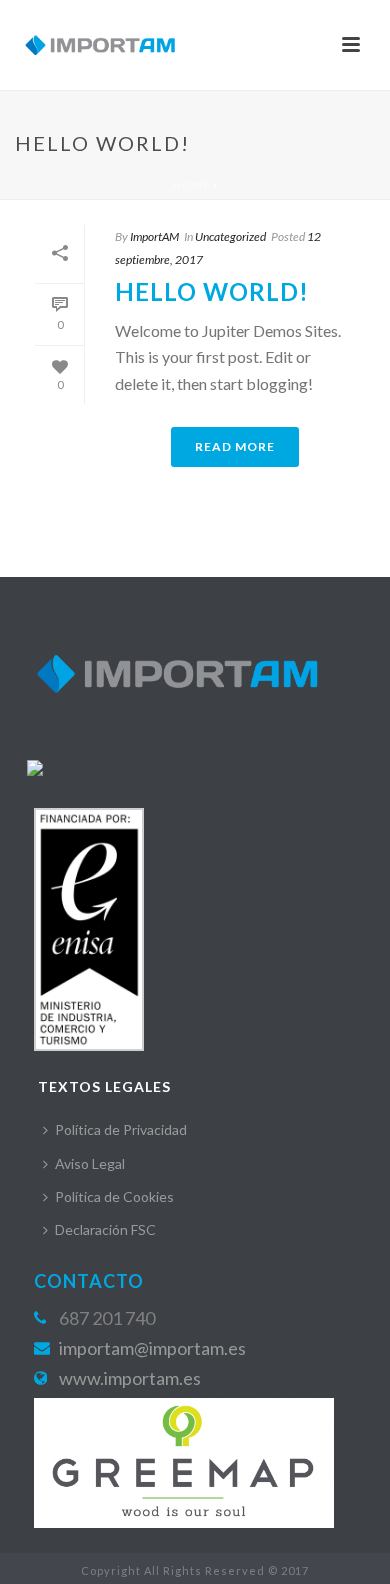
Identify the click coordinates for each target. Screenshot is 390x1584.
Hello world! (212, 291)
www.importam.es (130, 1378)
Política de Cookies (114, 1196)
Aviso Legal (90, 1163)
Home (191, 185)
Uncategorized (230, 236)
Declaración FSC (105, 1229)
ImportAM (154, 236)
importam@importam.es (152, 1348)
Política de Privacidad (121, 1129)
